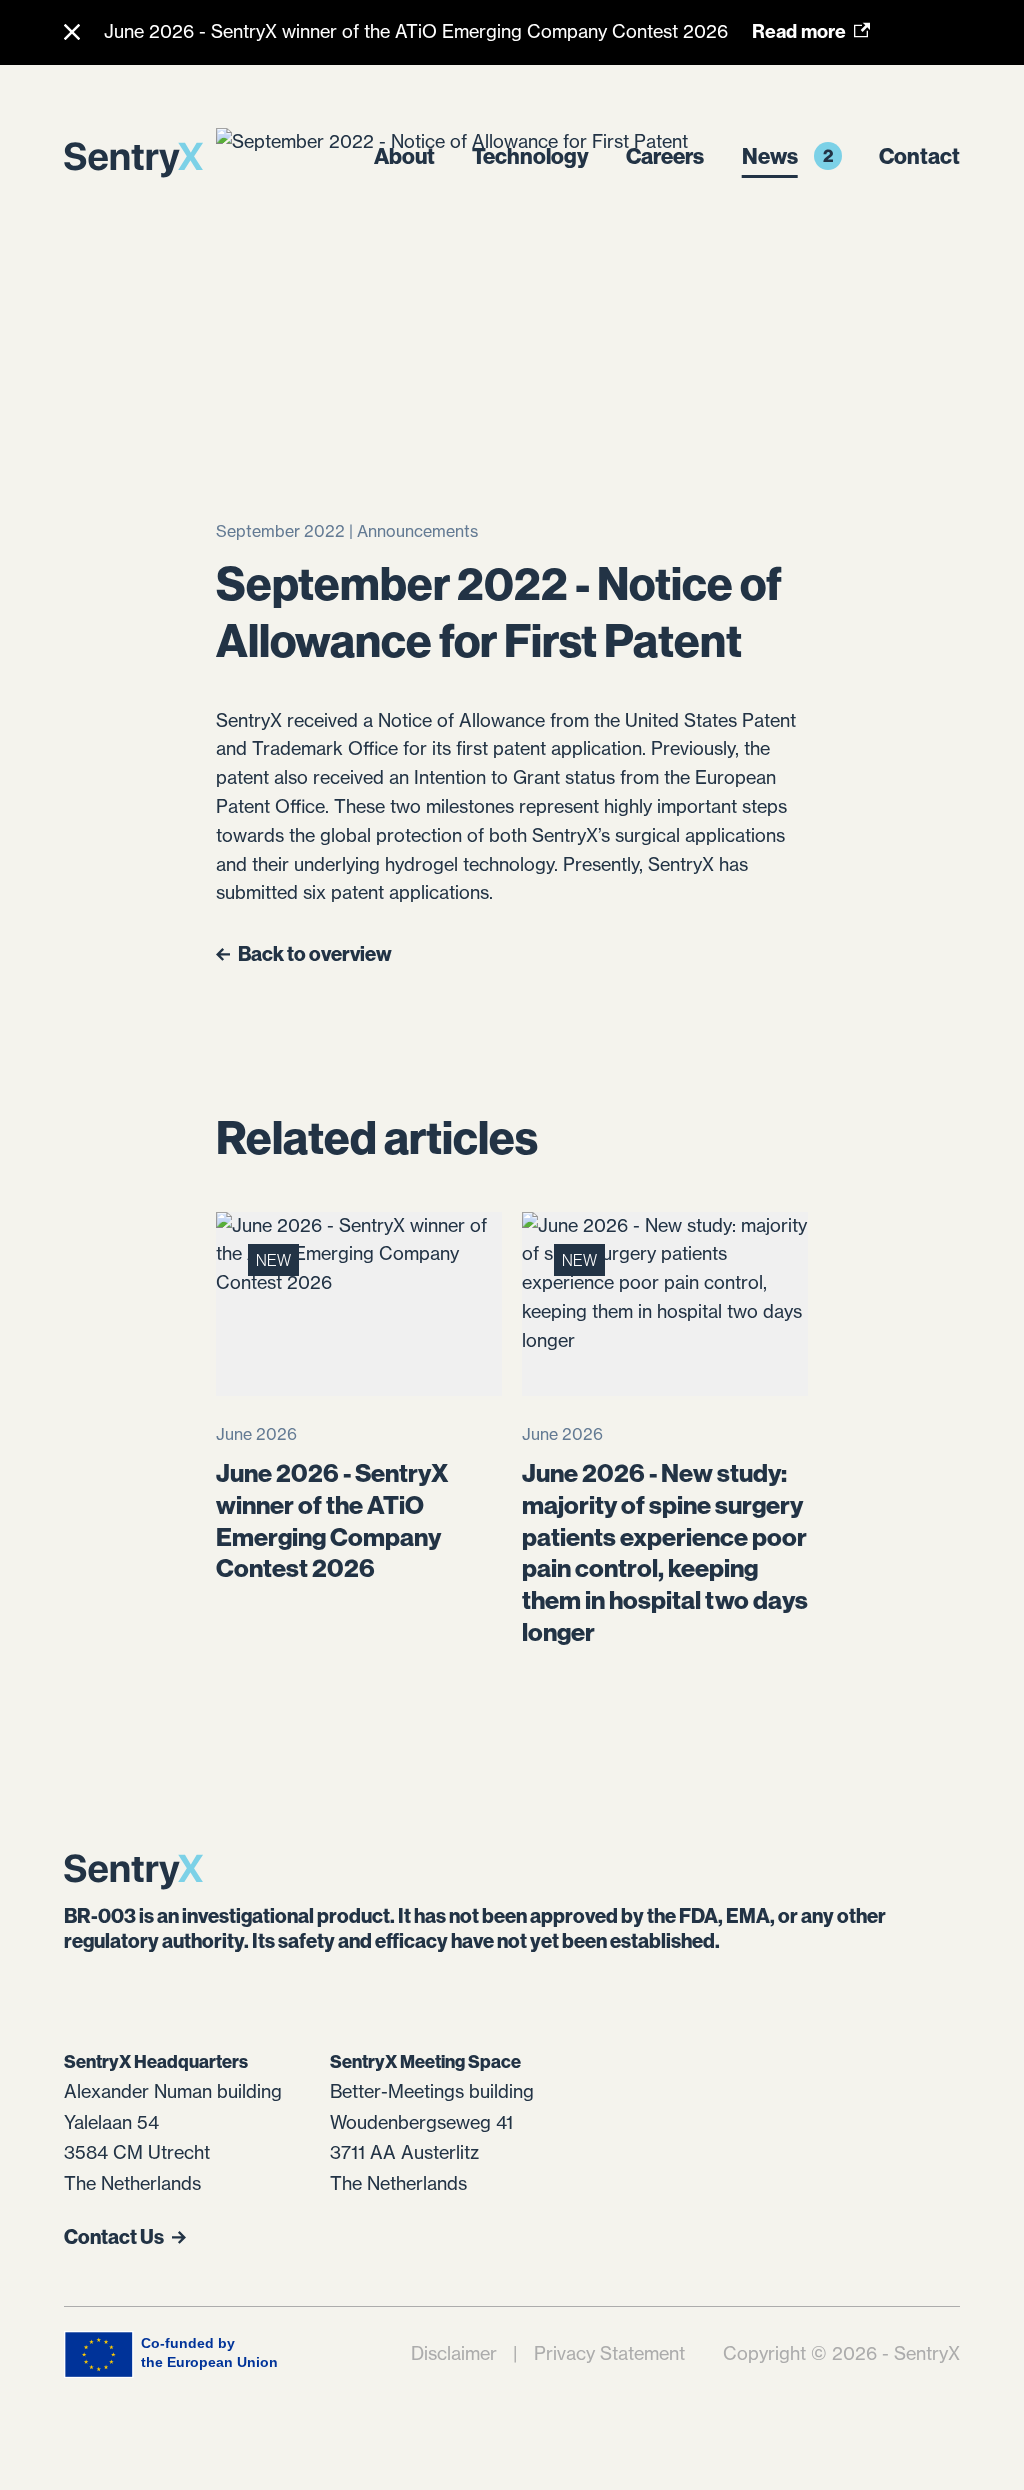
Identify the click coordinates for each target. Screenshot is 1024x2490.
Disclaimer (454, 2353)
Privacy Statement (609, 2353)
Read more (799, 31)
